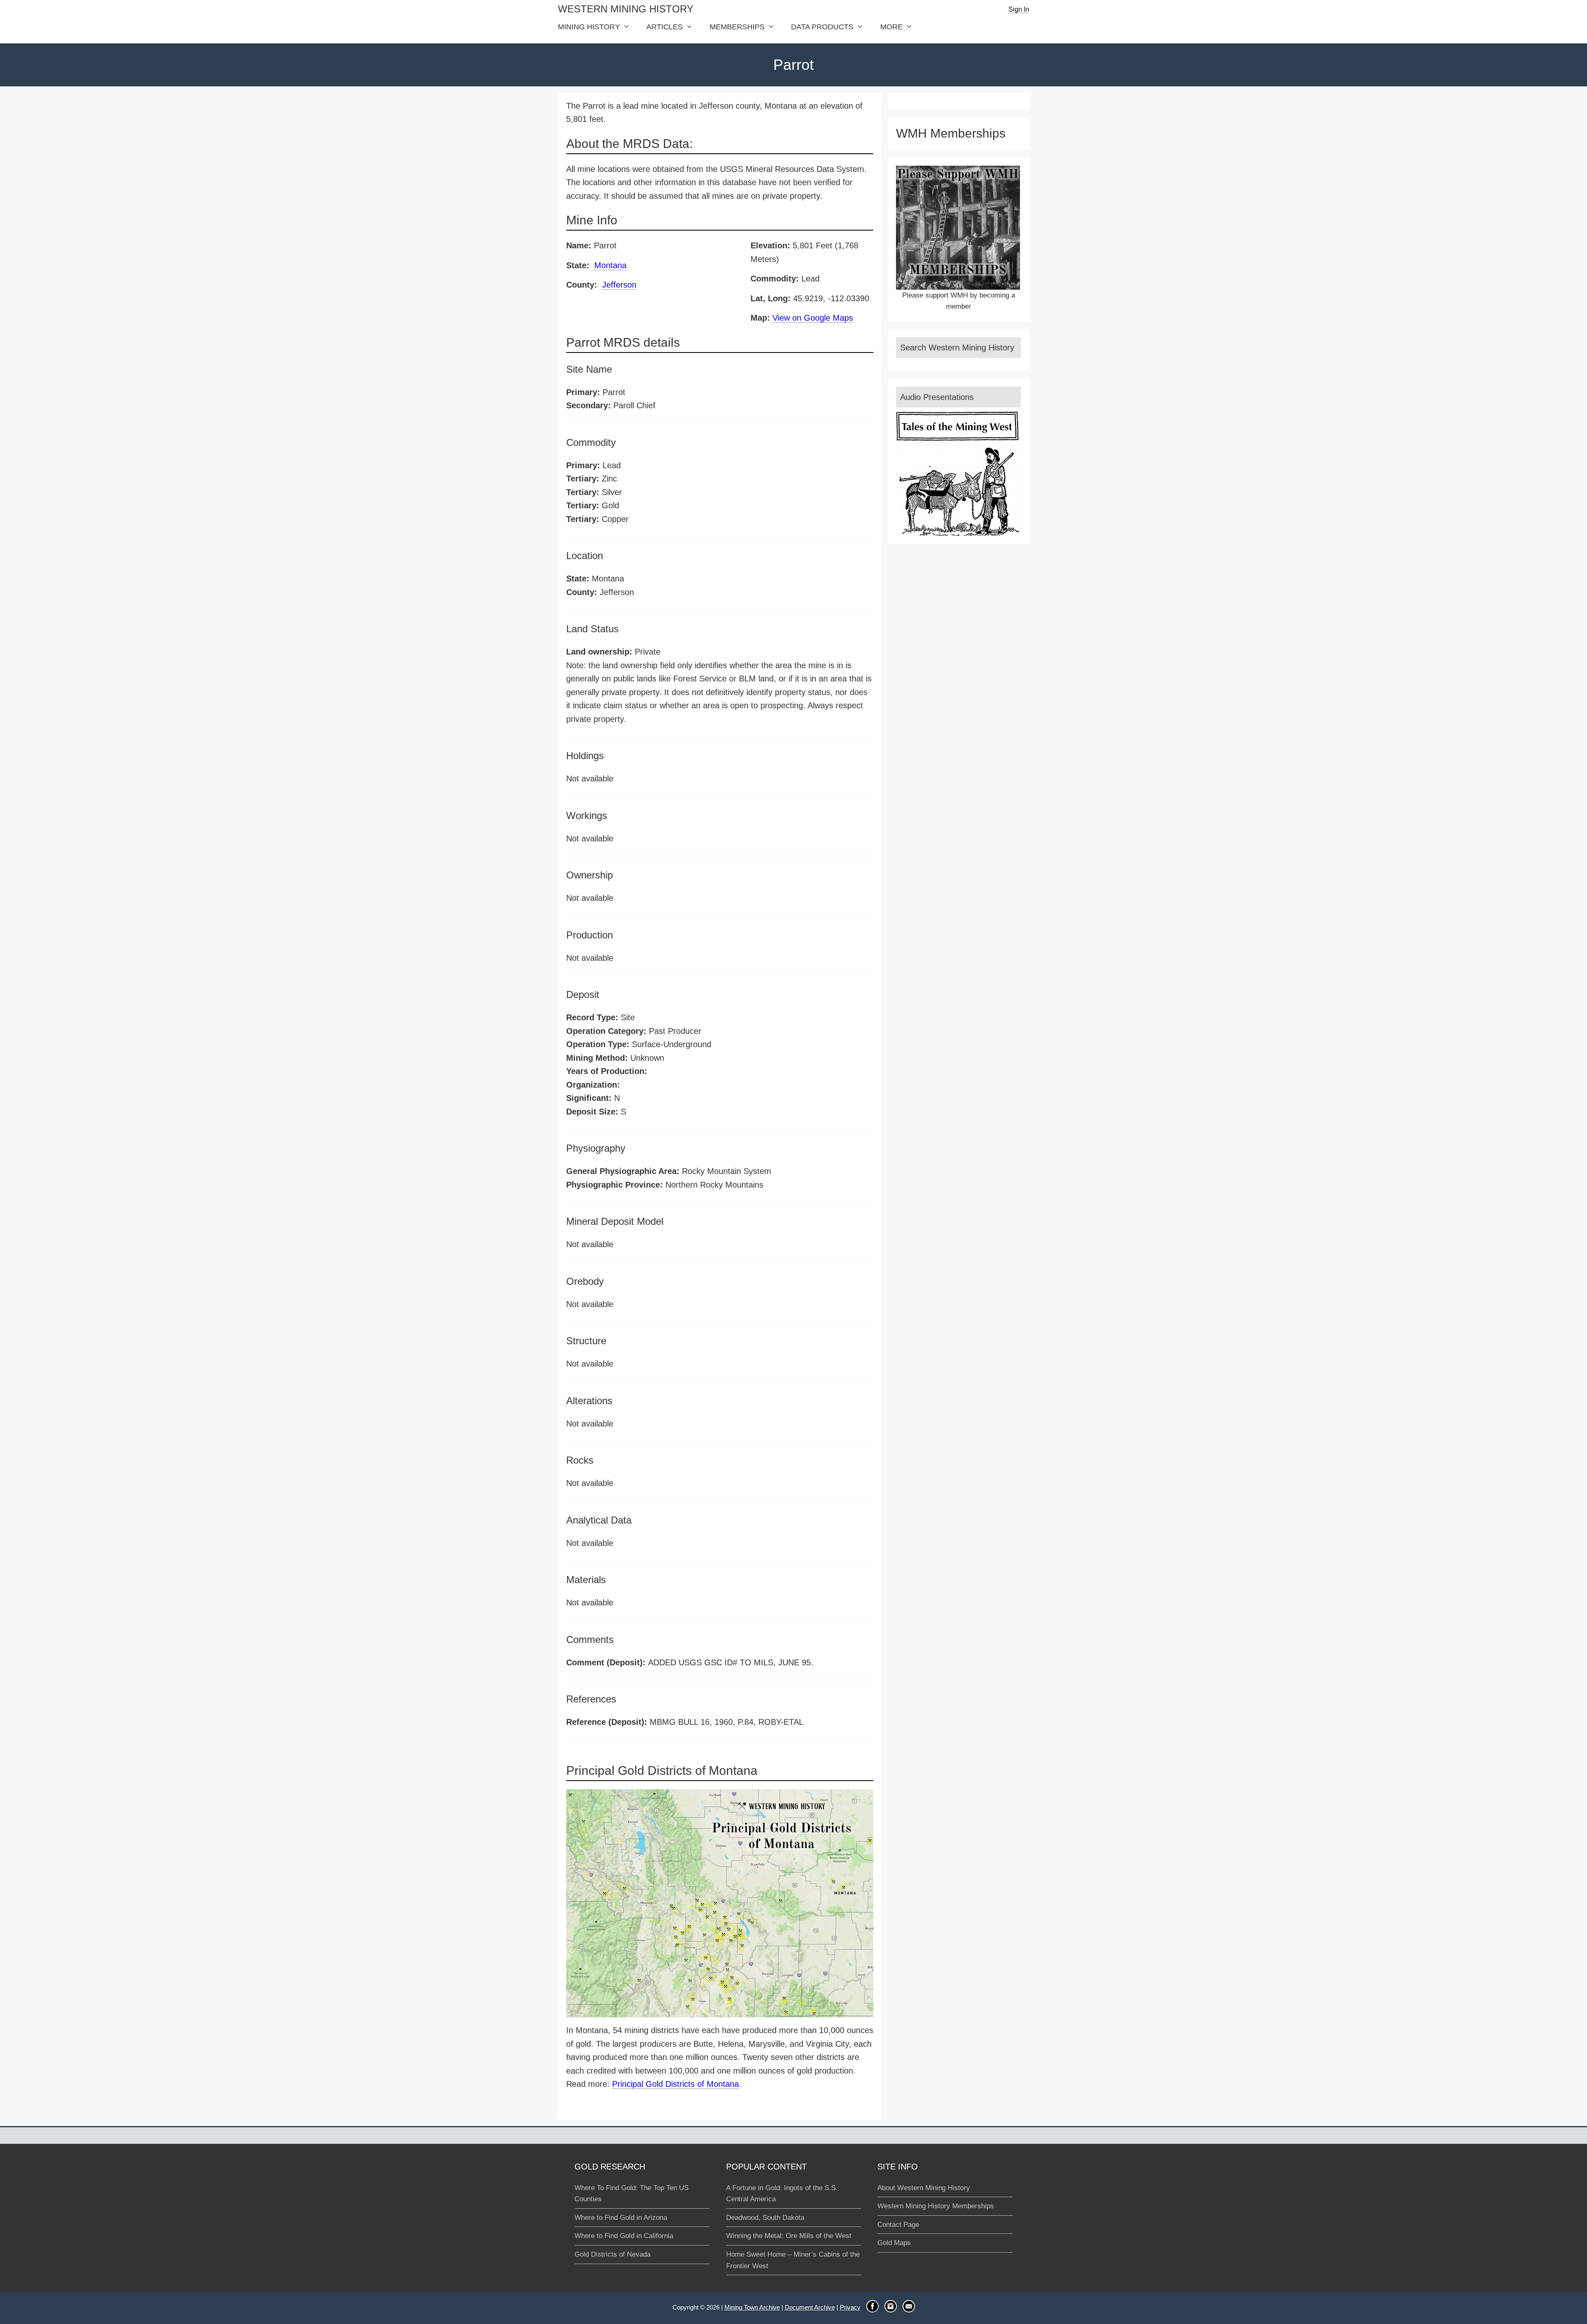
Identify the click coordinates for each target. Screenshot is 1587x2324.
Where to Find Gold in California (624, 2236)
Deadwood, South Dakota (765, 2218)
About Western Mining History (924, 2188)
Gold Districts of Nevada (612, 2254)
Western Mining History (626, 9)
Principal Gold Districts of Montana (676, 2084)
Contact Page (898, 2225)
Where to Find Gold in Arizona (621, 2218)
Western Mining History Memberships (936, 2206)
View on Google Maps (813, 318)
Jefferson (619, 285)
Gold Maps (894, 2243)
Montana (610, 265)
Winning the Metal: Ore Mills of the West (789, 2236)
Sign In (1019, 9)
